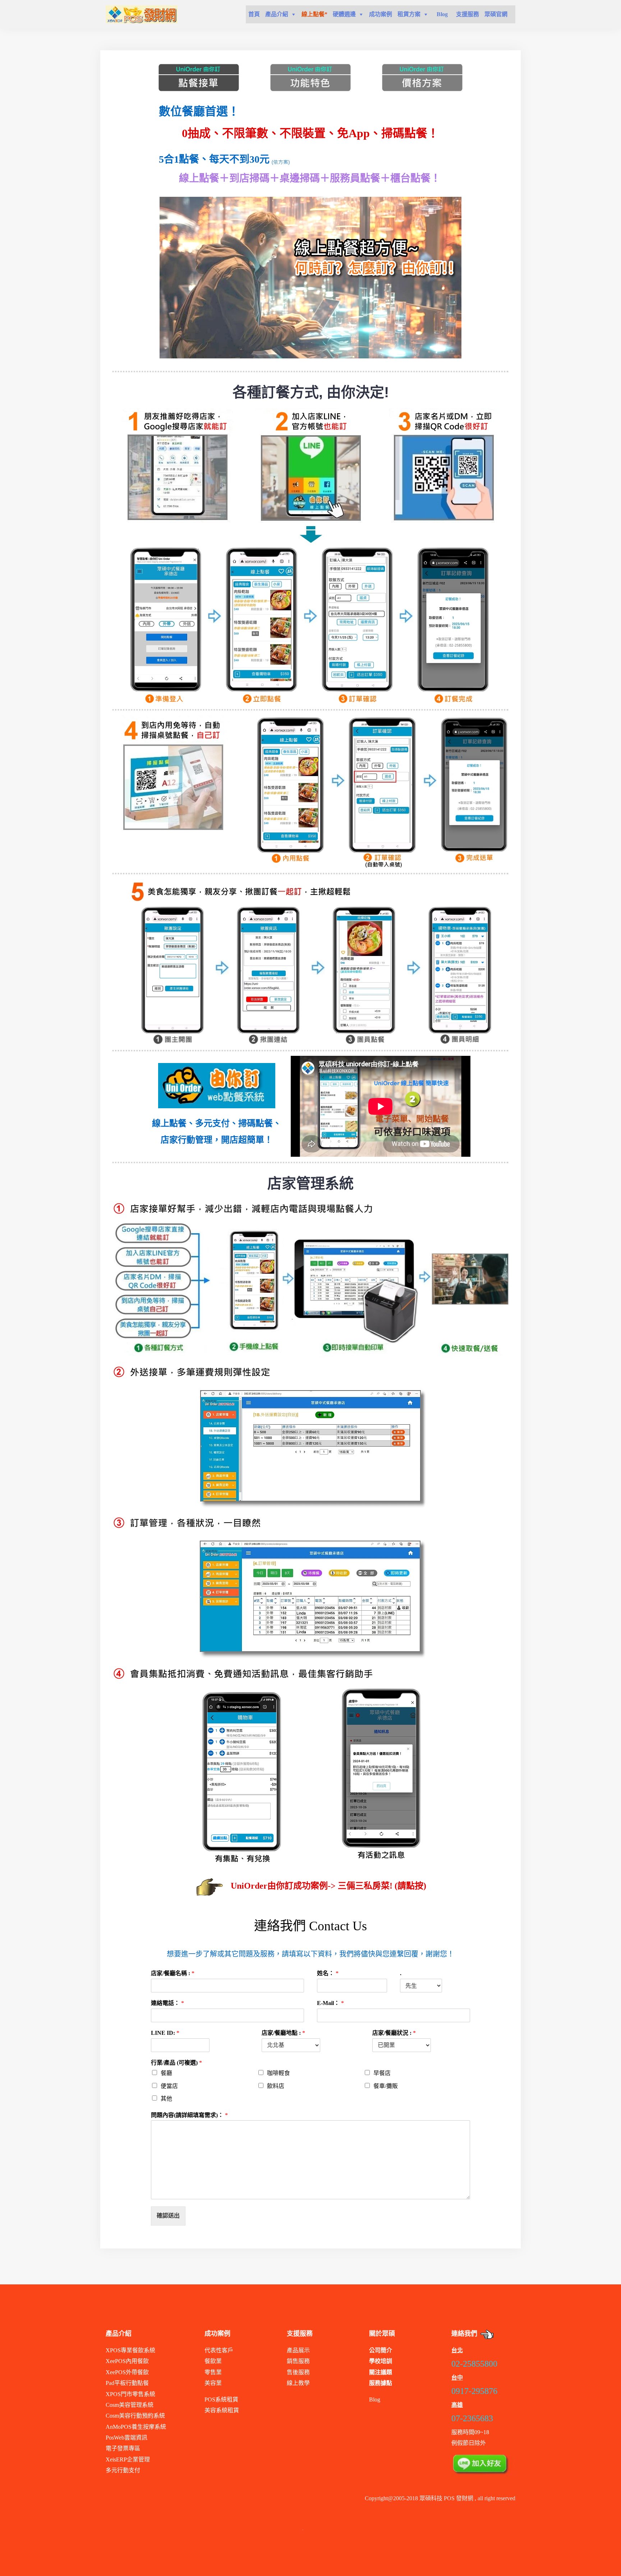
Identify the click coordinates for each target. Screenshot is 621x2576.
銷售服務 (298, 2361)
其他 (166, 2099)
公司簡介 (381, 2350)
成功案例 (381, 14)
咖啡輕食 (279, 2073)
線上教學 (298, 2383)
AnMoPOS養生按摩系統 (136, 2427)
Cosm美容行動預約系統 (135, 2416)
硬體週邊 (344, 14)
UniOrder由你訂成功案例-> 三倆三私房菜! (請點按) (328, 1886)
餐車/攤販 (386, 2086)
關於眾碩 (382, 2334)
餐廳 (166, 2073)
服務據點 (381, 2383)
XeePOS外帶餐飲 (127, 2372)
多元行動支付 (123, 2470)
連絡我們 (464, 2334)
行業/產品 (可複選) (176, 2063)
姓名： (328, 1973)
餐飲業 (213, 2361)
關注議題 (381, 2372)
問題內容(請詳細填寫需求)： (189, 2115)
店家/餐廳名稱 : (173, 1973)
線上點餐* (314, 14)
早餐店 (382, 2073)
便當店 (169, 2086)
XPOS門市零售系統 (130, 2394)
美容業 (213, 2383)
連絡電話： (167, 2003)
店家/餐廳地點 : (283, 2033)
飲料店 (276, 2086)
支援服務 (468, 14)
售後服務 (298, 2372)
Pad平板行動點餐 (127, 2383)
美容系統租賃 (222, 2410)
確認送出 (168, 2216)
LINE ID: (165, 2033)
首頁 (254, 14)
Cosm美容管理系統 (130, 2405)
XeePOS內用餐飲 (127, 2361)
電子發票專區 (123, 2448)
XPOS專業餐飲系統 (130, 2350)
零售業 (213, 2372)
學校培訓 (381, 2361)
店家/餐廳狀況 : (394, 2033)
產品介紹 (277, 14)
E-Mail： (330, 2003)
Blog (442, 14)
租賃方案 (409, 14)
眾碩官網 (496, 14)
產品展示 (298, 2350)
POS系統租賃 (221, 2399)
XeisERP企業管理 (128, 2459)
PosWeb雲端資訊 (126, 2438)
